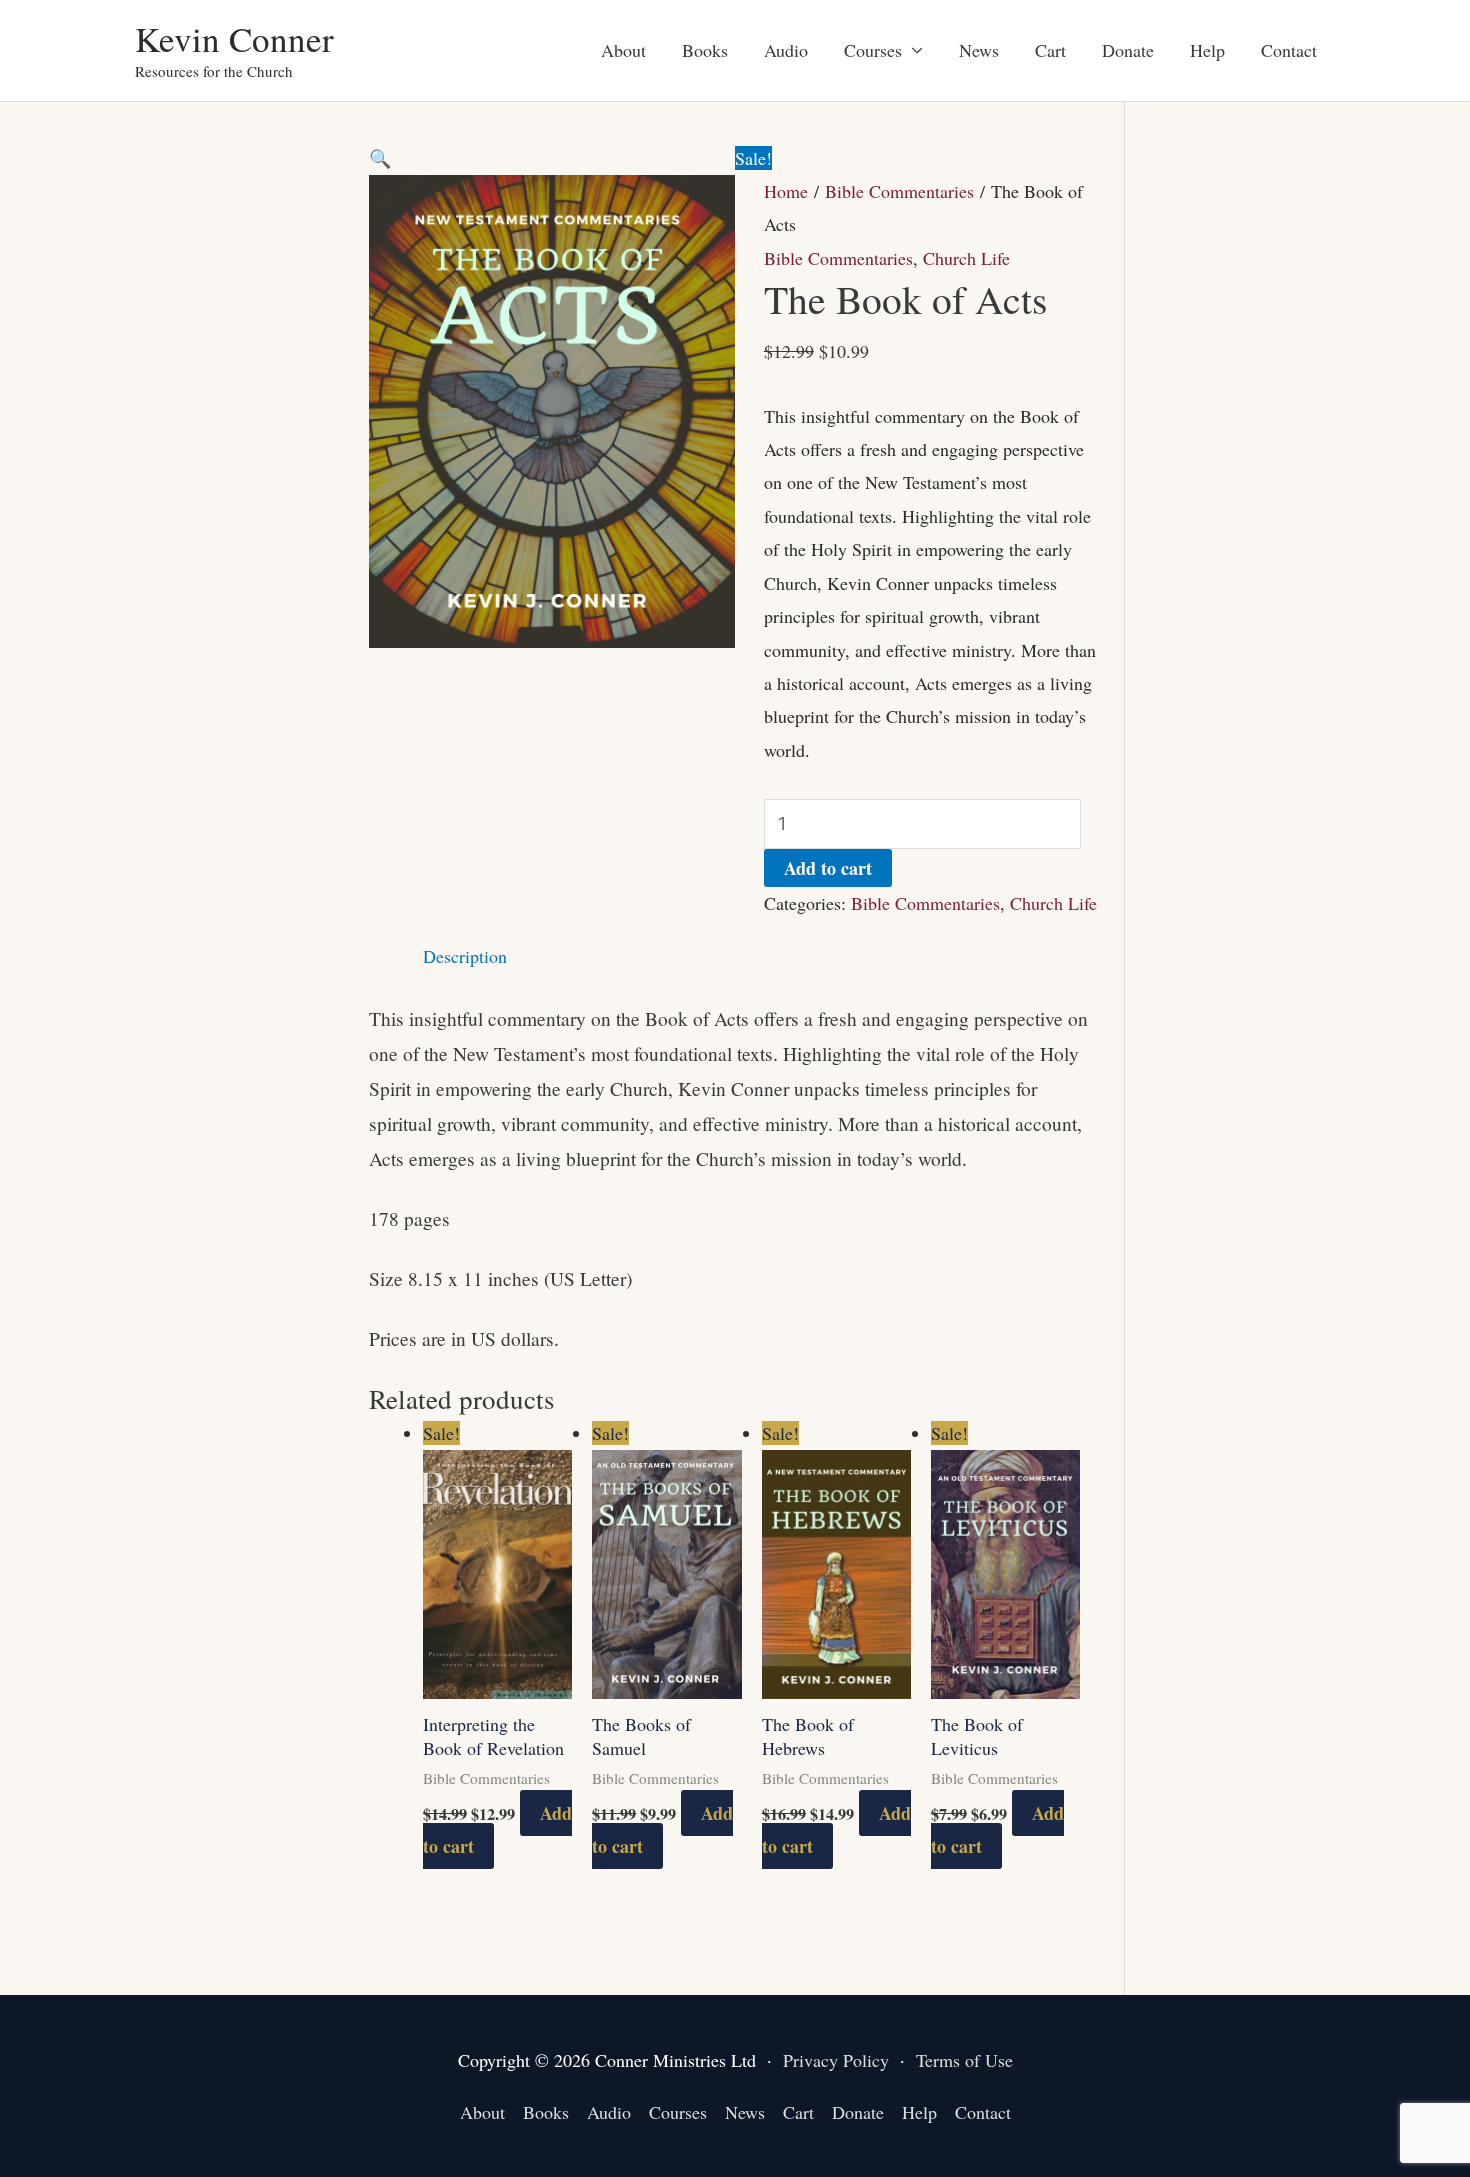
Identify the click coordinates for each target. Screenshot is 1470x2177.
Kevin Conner (234, 38)
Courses (873, 50)
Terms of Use (964, 2060)
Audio (786, 50)
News (979, 50)
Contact (1289, 50)
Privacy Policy (836, 2060)
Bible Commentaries (899, 191)
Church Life (966, 258)
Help (1207, 50)
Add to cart (828, 868)
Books (705, 50)
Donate (1128, 50)
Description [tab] (465, 956)
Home (786, 191)
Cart (1050, 50)
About (623, 50)
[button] (380, 158)
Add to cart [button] (662, 1829)
